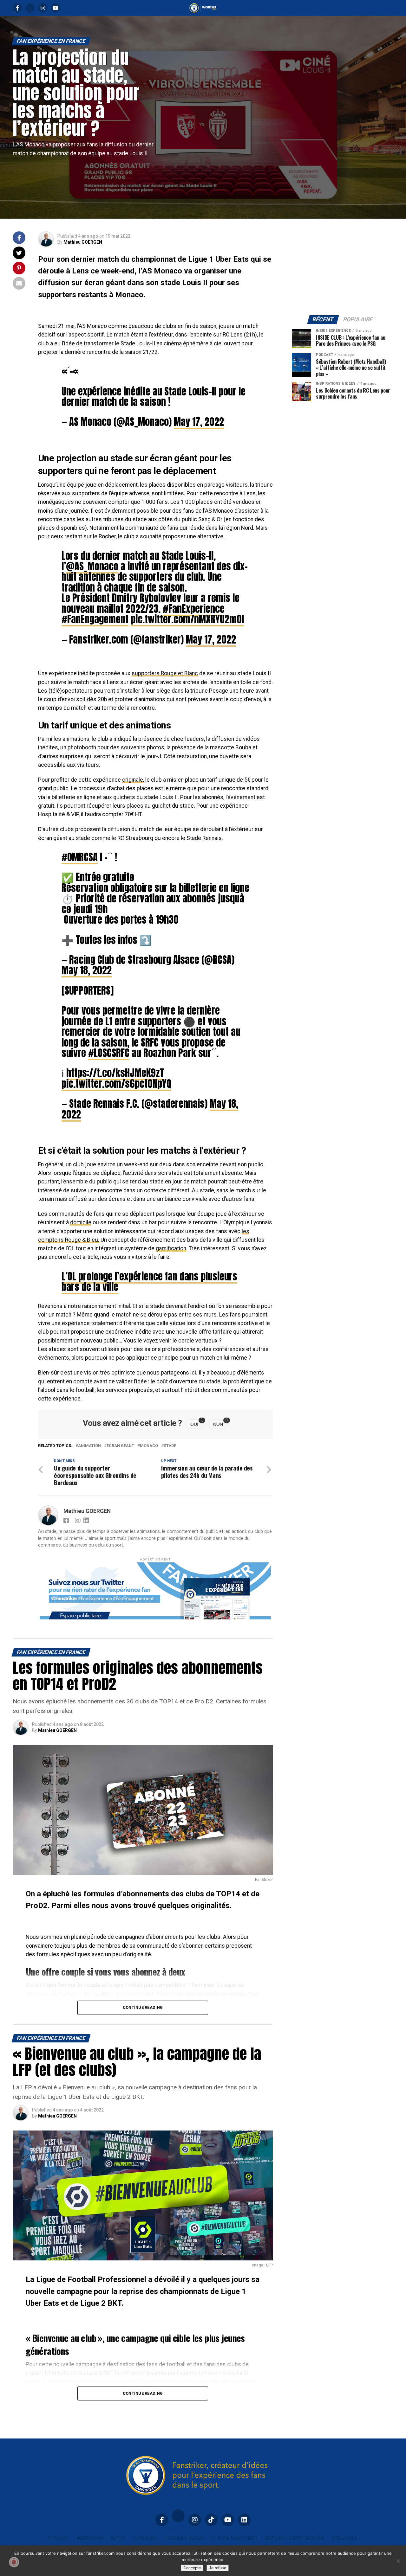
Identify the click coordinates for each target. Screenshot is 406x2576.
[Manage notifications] (14, 2562)
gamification (171, 1248)
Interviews (90, 2538)
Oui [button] (197, 1423)
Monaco (149, 1446)
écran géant (120, 1446)
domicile (81, 1222)
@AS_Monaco (92, 566)
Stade (170, 1446)
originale (133, 780)
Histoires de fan (184, 2538)
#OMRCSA (80, 857)
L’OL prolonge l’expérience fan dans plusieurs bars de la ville (149, 1282)
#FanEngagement (95, 619)
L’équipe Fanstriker (234, 2538)
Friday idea (345, 2538)
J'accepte (192, 2568)
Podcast (59, 2538)
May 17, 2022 (199, 422)
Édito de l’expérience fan (295, 2538)
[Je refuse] (398, 2561)
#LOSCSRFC (109, 1053)
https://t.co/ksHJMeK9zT (115, 1073)
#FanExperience (194, 609)
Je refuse (218, 2568)
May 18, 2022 (87, 970)
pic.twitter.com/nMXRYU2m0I (187, 619)
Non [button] (221, 1423)
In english (145, 2538)
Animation (89, 1446)
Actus (118, 2538)
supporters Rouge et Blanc (165, 673)
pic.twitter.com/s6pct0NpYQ (116, 1084)
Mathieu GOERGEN (83, 242)
